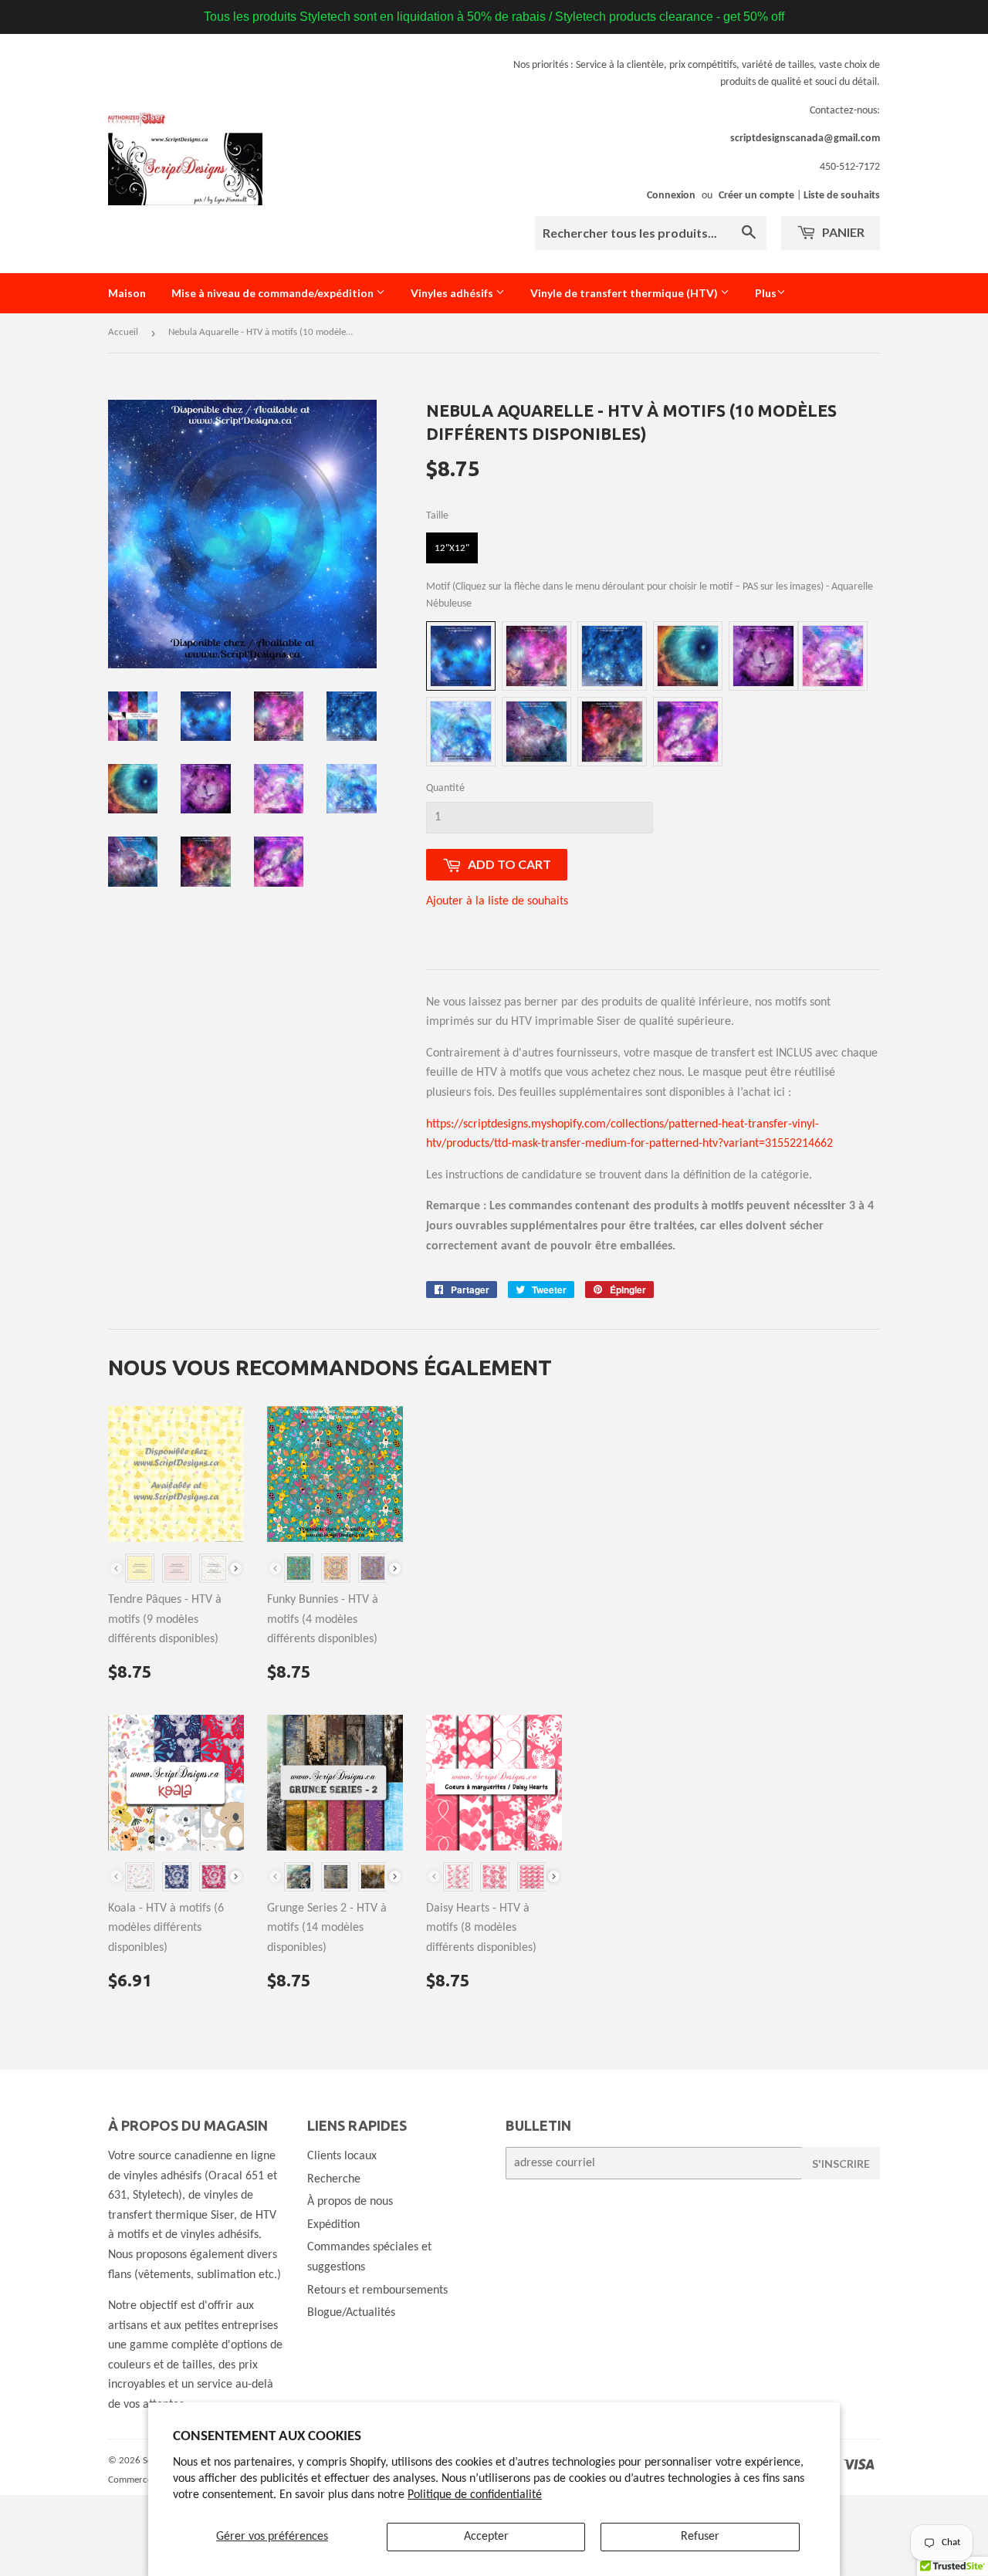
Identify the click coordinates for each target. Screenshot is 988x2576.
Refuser (700, 2537)
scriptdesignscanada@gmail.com (805, 139)
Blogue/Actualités (351, 2313)
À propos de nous (350, 2202)
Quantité (445, 788)
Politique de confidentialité (475, 2495)
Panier (842, 232)
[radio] (452, 548)
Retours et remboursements (377, 2290)
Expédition (333, 2225)
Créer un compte (756, 196)
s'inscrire (841, 2164)
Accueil (123, 332)
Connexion (671, 196)
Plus (766, 293)
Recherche (334, 2179)
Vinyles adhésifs (453, 293)
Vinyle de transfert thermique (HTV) (625, 293)
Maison (127, 293)
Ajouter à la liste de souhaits (497, 901)
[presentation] (236, 1569)
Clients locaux (342, 2156)
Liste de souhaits (842, 196)
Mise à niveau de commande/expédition (274, 293)
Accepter (486, 2537)
